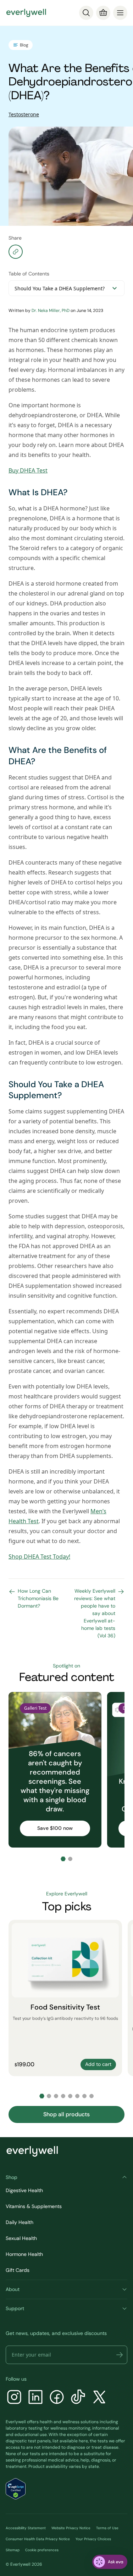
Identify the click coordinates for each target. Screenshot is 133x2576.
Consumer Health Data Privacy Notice (38, 2539)
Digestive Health (24, 2190)
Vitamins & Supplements (34, 2206)
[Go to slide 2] (70, 1859)
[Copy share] (16, 252)
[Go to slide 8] (92, 2096)
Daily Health (20, 2222)
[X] (99, 2398)
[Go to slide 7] (84, 2096)
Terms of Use (107, 2528)
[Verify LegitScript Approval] (16, 2489)
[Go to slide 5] (70, 2096)
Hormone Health (24, 2254)
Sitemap (13, 2550)
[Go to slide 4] (63, 2096)
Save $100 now (55, 1828)
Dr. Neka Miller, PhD (51, 311)
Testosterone (24, 114)
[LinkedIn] (35, 2398)
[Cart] (103, 13)
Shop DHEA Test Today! (39, 1557)
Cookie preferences (42, 2550)
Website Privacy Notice (71, 2528)
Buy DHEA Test (28, 470)
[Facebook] (57, 2398)
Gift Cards (18, 2270)
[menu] (120, 13)
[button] (120, 2355)
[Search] (86, 13)
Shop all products (66, 2114)
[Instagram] (14, 2398)
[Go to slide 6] (77, 2096)
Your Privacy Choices (93, 2539)
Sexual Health (21, 2238)
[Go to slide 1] (63, 1859)
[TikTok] (78, 2398)
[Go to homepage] (26, 13)
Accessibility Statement (26, 2528)
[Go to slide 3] (56, 2096)
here (83, 2441)
